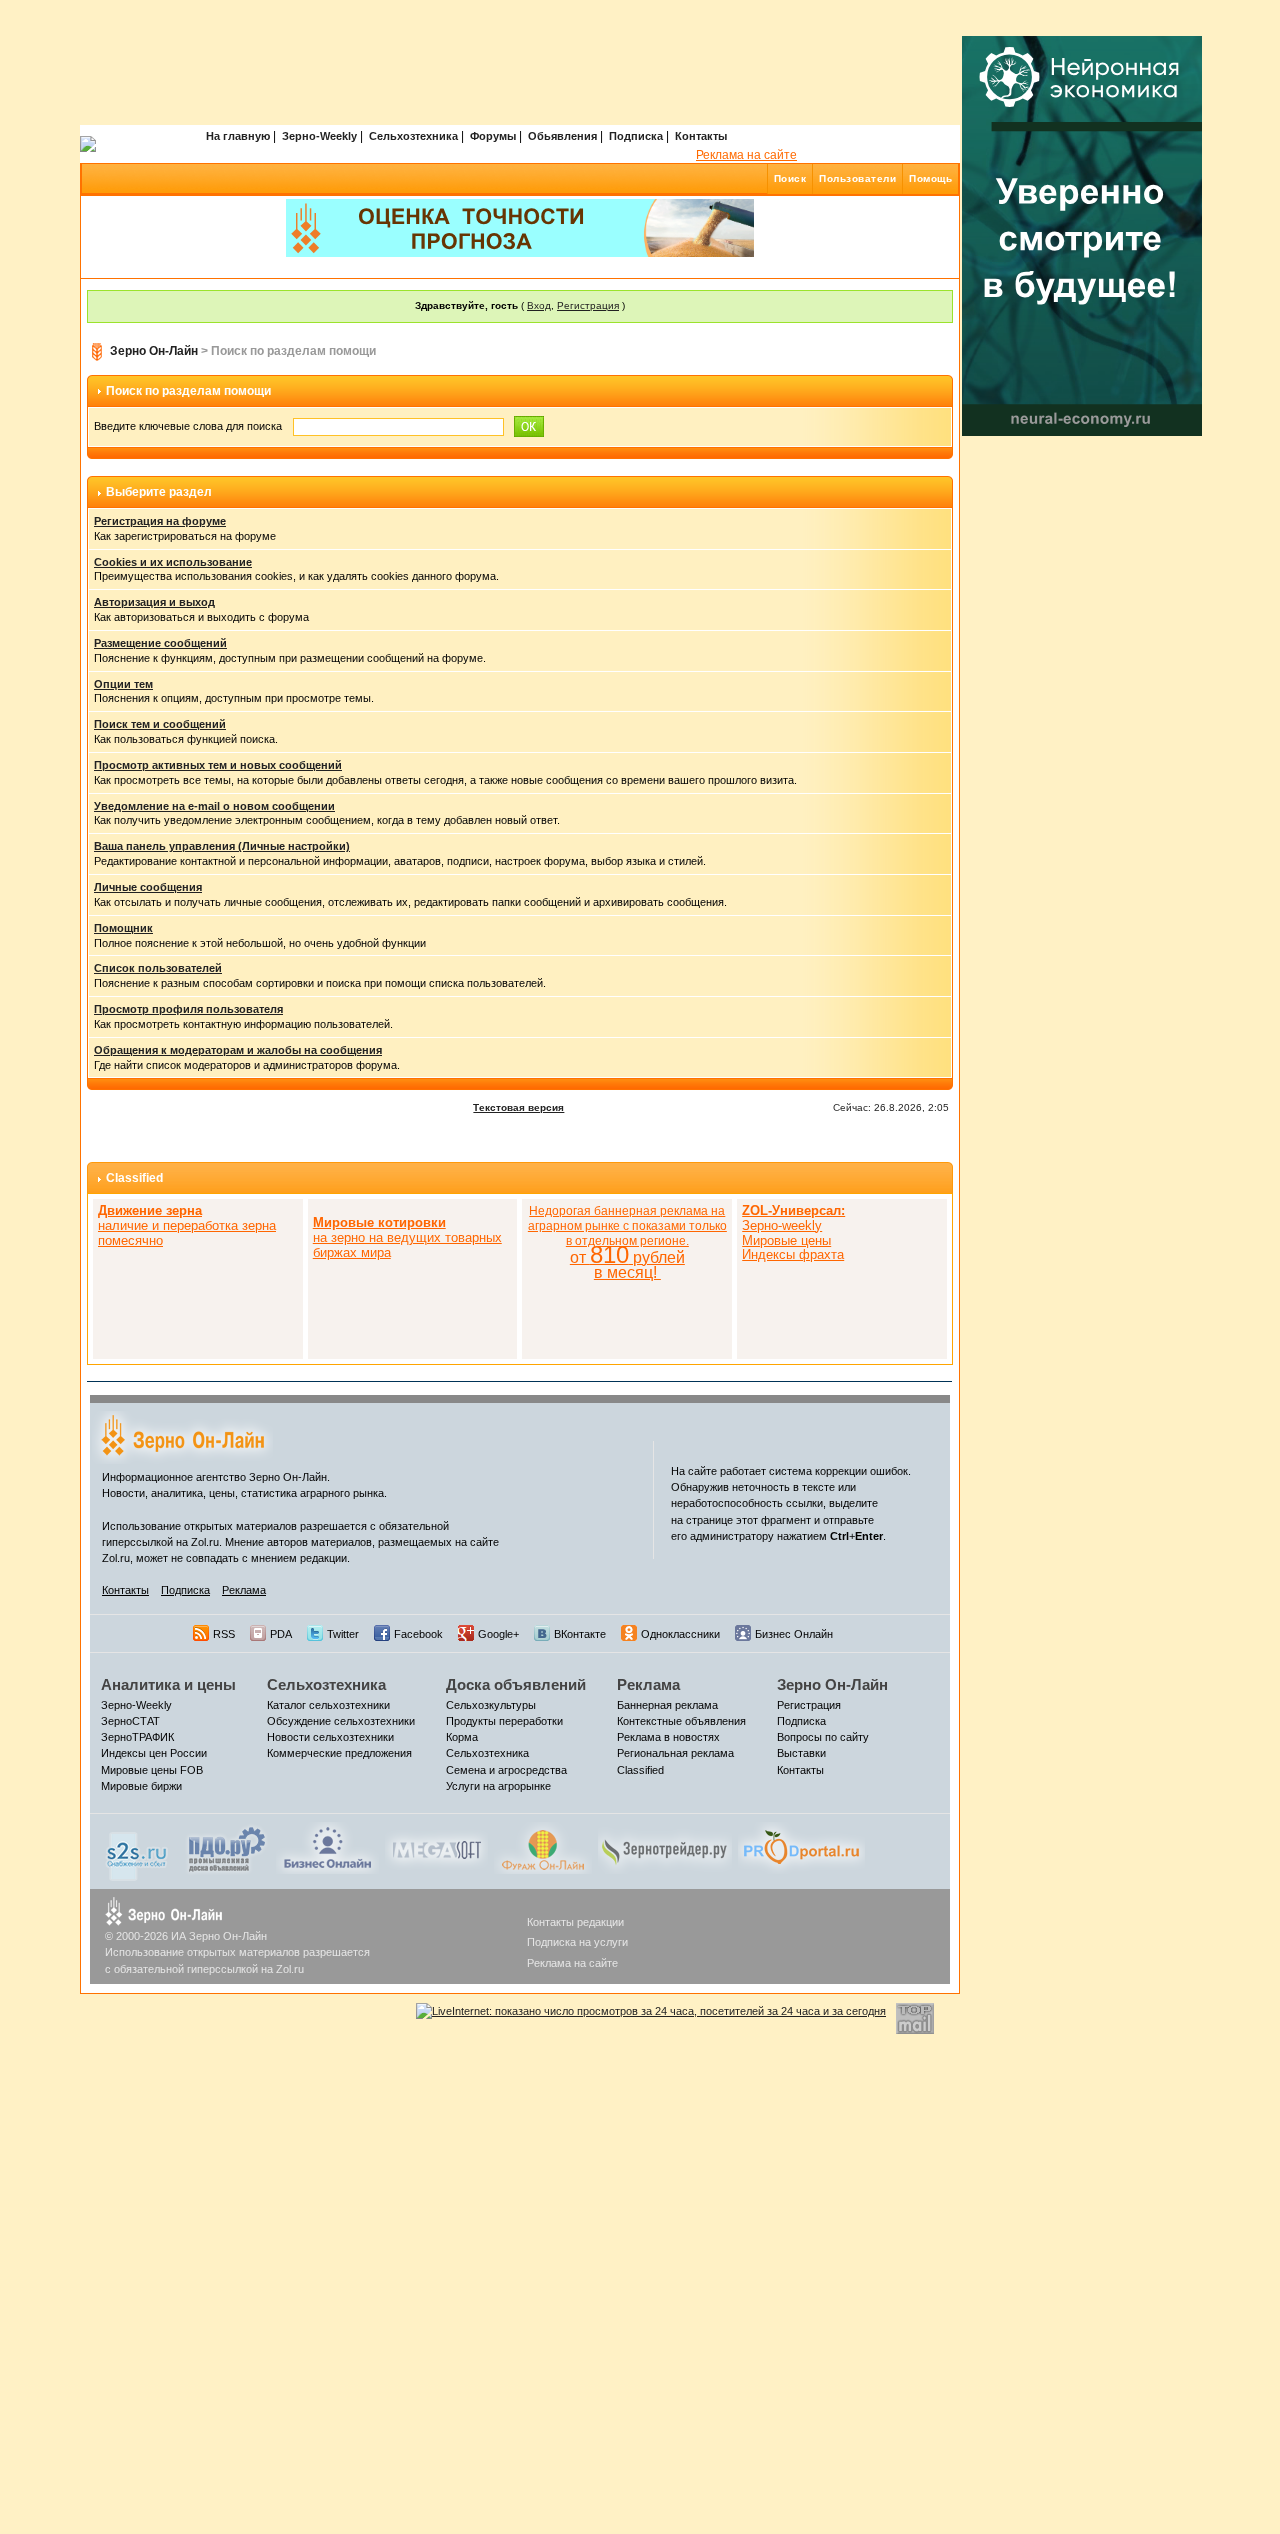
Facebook (418, 1634)
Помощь (930, 178)
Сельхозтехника (413, 136)
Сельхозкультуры (491, 1705)
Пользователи (857, 178)
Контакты (701, 136)
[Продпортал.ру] (801, 1847)
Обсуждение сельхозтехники (341, 1721)
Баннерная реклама (667, 1705)
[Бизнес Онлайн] (327, 1847)
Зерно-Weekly (319, 136)
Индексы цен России (154, 1753)
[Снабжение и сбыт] (138, 1851)
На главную (238, 136)
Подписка (636, 136)
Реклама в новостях (668, 1737)
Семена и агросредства (506, 1770)
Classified (134, 1178)
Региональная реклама (675, 1753)
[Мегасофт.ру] (436, 1847)
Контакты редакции (575, 1922)
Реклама (244, 1590)
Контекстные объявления (681, 1721)
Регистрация (588, 305)
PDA (281, 1634)
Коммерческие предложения (339, 1753)
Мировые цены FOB (152, 1770)
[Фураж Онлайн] (543, 1847)
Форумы (493, 136)
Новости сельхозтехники (330, 1737)
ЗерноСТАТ (130, 1721)
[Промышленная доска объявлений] (227, 1849)
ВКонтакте (580, 1634)
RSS (224, 1634)
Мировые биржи (141, 1786)
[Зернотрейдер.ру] (665, 1847)
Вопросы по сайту (823, 1737)
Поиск (790, 178)
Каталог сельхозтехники (328, 1705)
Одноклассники (680, 1634)
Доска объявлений (516, 1684)
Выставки (801, 1753)
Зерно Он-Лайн (154, 351)
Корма (462, 1737)
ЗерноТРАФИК (137, 1737)
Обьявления (562, 136)
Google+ (498, 1634)
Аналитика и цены (168, 1684)
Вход (539, 305)
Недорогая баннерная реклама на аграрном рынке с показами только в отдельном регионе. (627, 1242)
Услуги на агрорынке (498, 1786)
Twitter (343, 1634)
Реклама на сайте (746, 155)
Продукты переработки (504, 1721)
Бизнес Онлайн (794, 1634)
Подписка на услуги (577, 1942)
